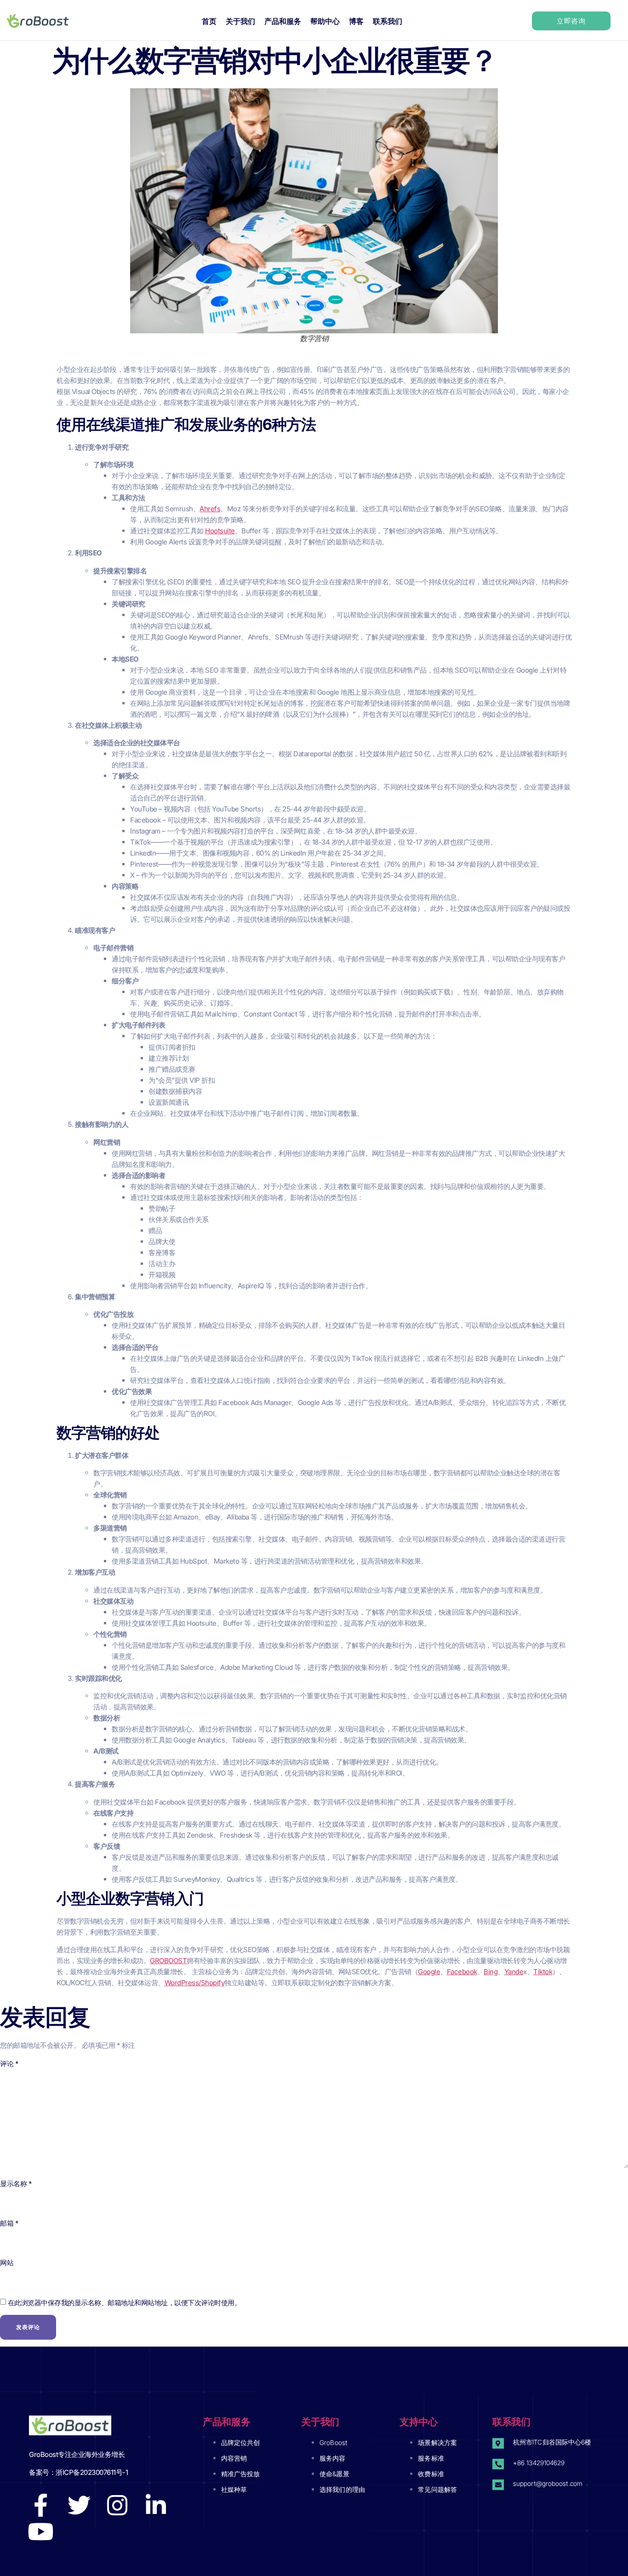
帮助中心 (325, 21)
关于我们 (240, 21)
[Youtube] (40, 2531)
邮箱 (9, 2223)
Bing (491, 1972)
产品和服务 (283, 21)
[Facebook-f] (40, 2505)
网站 (7, 2263)
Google (429, 1972)
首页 (209, 21)
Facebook (462, 1972)
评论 (9, 2064)
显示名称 (16, 2184)
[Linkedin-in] (156, 2505)
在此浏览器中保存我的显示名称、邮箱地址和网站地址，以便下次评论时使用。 (125, 2303)
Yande (514, 1972)
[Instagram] (117, 2505)
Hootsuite (220, 531)
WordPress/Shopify (195, 1983)
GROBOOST (168, 1961)
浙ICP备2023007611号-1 (92, 2472)
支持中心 (419, 2422)
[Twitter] (79, 2505)
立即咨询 (571, 21)
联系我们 (388, 21)
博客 (356, 21)
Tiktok (543, 1972)
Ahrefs (210, 509)
